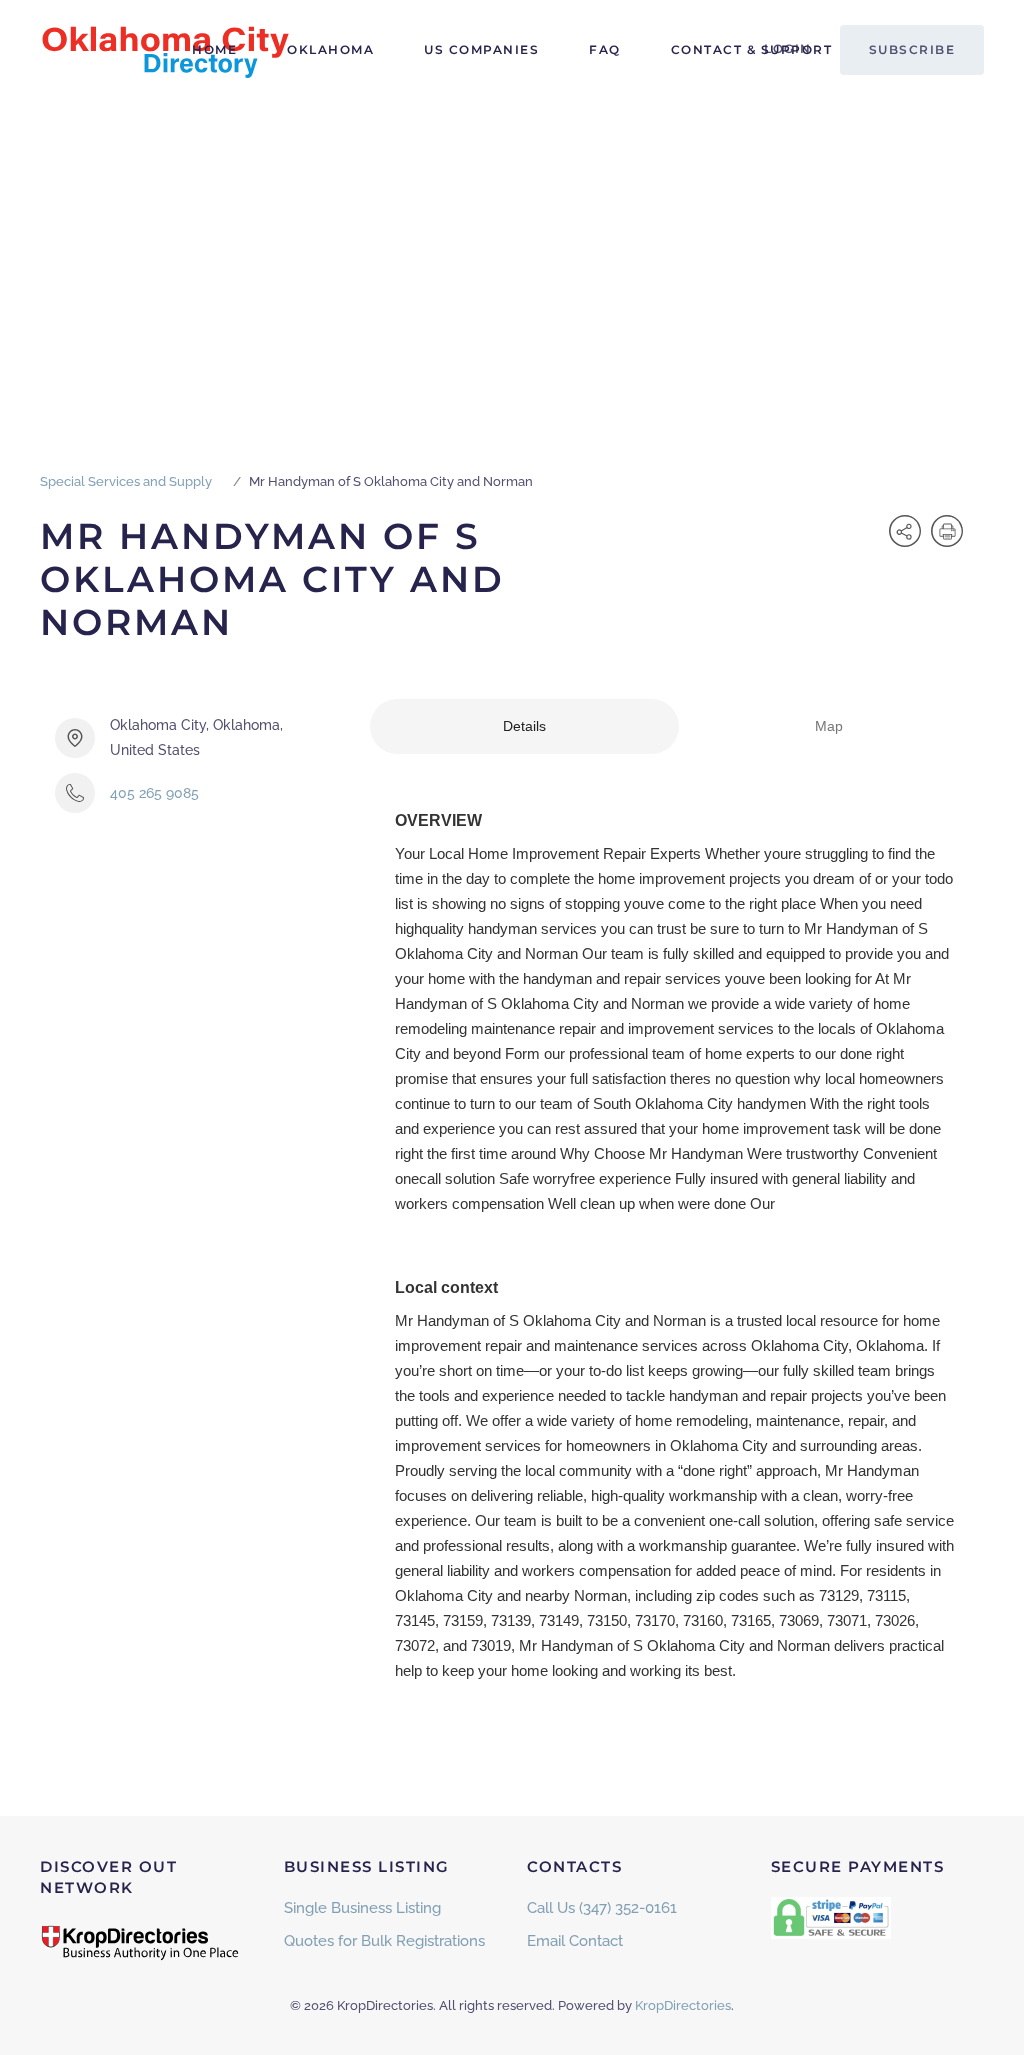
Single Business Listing (362, 1908)
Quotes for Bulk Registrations (384, 1941)
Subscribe (912, 49)
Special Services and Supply (126, 481)
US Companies (481, 49)
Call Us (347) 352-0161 (602, 1908)
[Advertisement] (512, 250)
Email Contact (575, 1941)
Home (214, 49)
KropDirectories (683, 2005)
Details (524, 726)
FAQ (605, 49)
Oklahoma (330, 49)
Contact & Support (752, 49)
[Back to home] (165, 50)
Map (829, 726)
